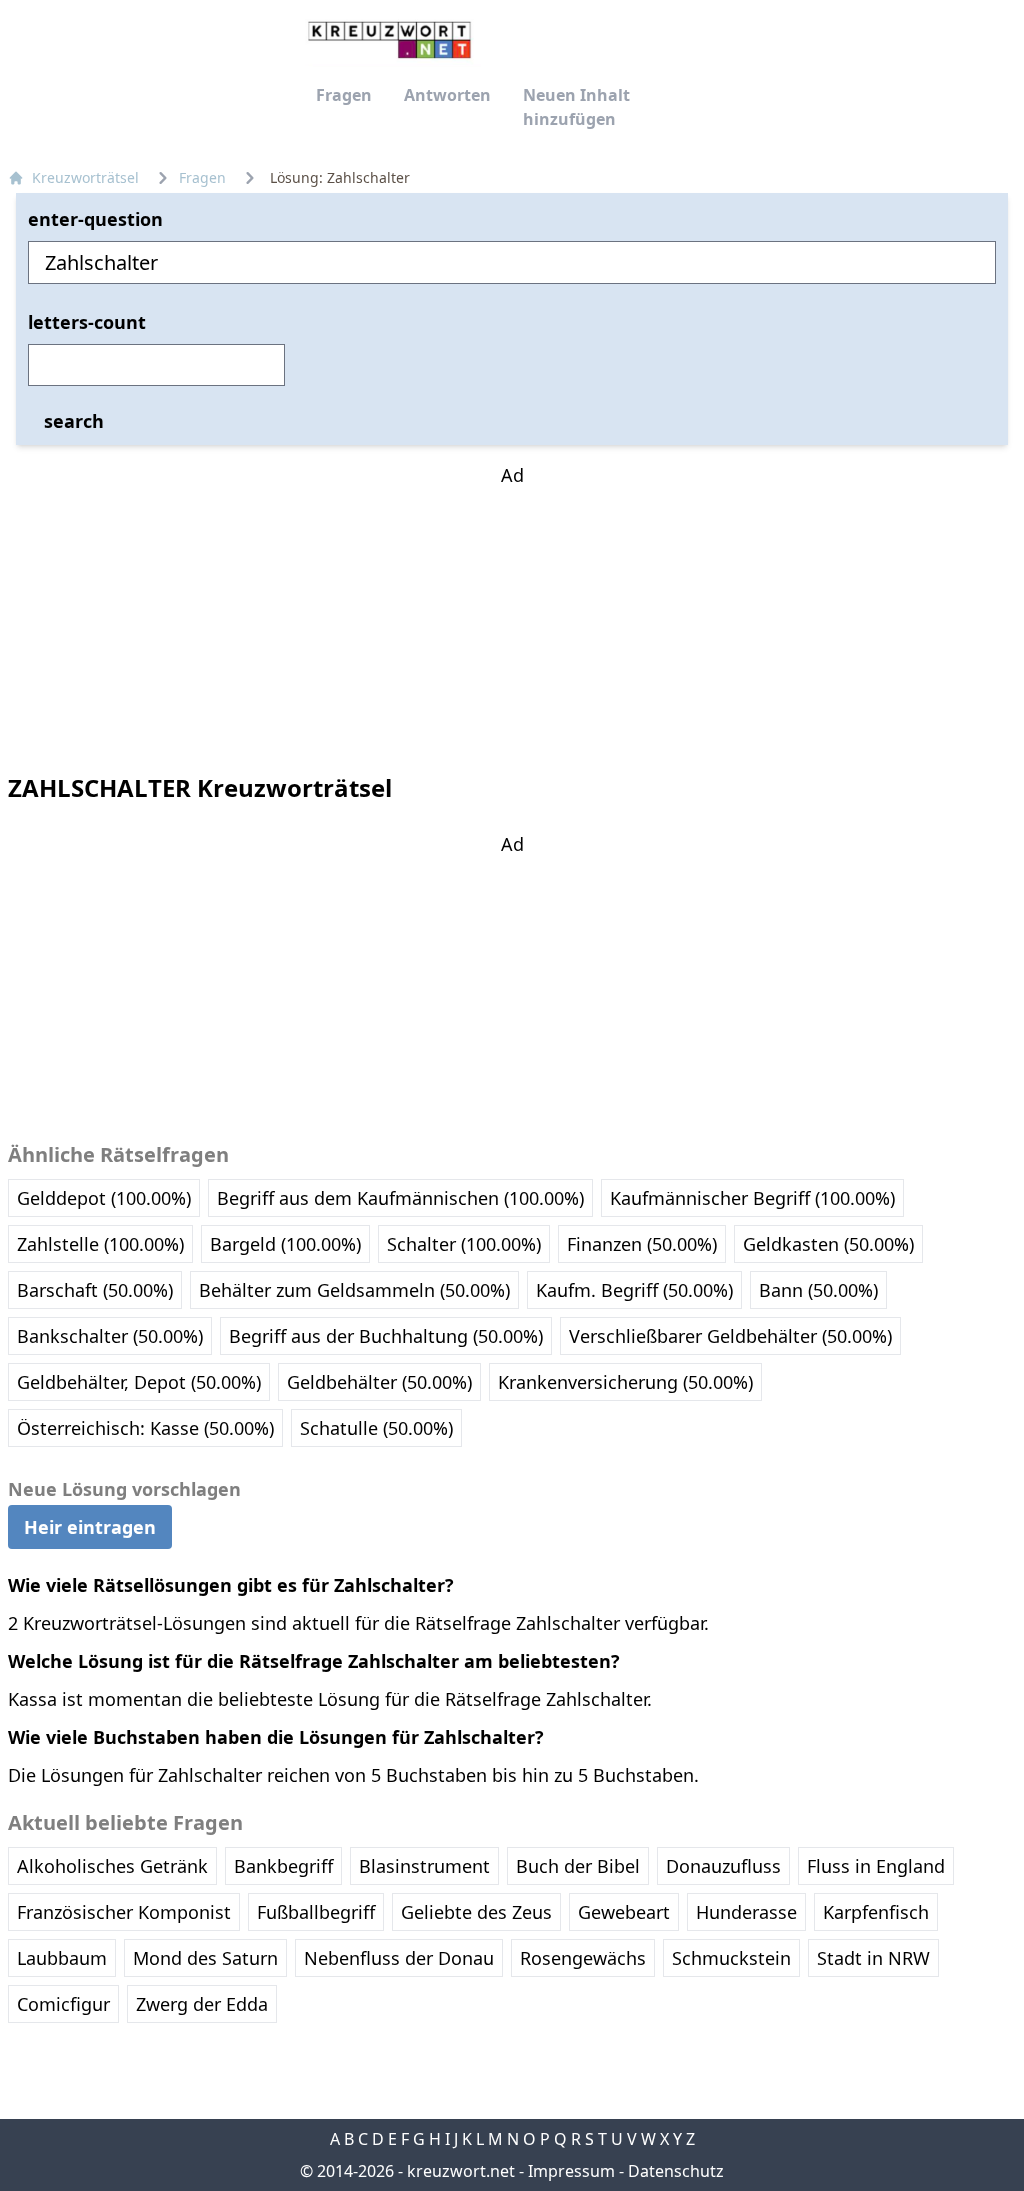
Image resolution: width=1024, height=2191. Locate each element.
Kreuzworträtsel (85, 177)
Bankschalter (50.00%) (110, 1336)
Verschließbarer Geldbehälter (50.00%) (730, 1336)
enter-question (95, 219)
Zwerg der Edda (202, 2004)
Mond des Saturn (205, 1958)
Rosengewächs (583, 1958)
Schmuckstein (731, 1958)
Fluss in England (876, 1866)
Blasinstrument (424, 1866)
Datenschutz (676, 2171)
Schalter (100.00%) (464, 1244)
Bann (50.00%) (818, 1290)
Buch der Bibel (578, 1866)
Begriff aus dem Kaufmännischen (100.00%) (400, 1198)
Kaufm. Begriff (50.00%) (634, 1290)
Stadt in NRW (873, 1958)
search (74, 421)
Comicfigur (63, 2004)
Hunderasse (746, 1912)
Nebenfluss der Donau (399, 1958)
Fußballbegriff (316, 1912)
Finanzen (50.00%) (642, 1244)
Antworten (447, 95)
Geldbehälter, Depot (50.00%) (139, 1382)
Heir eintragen (90, 1527)
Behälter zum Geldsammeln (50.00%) (354, 1290)
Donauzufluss (723, 1866)
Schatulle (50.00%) (376, 1428)
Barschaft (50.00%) (95, 1290)
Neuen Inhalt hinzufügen (576, 107)
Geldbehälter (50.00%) (379, 1382)
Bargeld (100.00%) (285, 1244)
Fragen (344, 95)
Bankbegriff (283, 1866)
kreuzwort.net (461, 2171)
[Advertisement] (512, 614)
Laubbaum (62, 1958)
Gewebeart (624, 1912)
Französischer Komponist (124, 1912)
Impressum (571, 2171)
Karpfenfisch (876, 1912)
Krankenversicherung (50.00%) (625, 1382)
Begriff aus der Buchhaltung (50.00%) (386, 1336)
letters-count (87, 322)
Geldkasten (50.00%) (828, 1244)
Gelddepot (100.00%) (104, 1198)
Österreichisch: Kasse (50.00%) (145, 1428)
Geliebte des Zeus (476, 1912)
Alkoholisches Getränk (112, 1866)
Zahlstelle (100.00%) (100, 1244)
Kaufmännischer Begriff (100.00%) (752, 1198)
